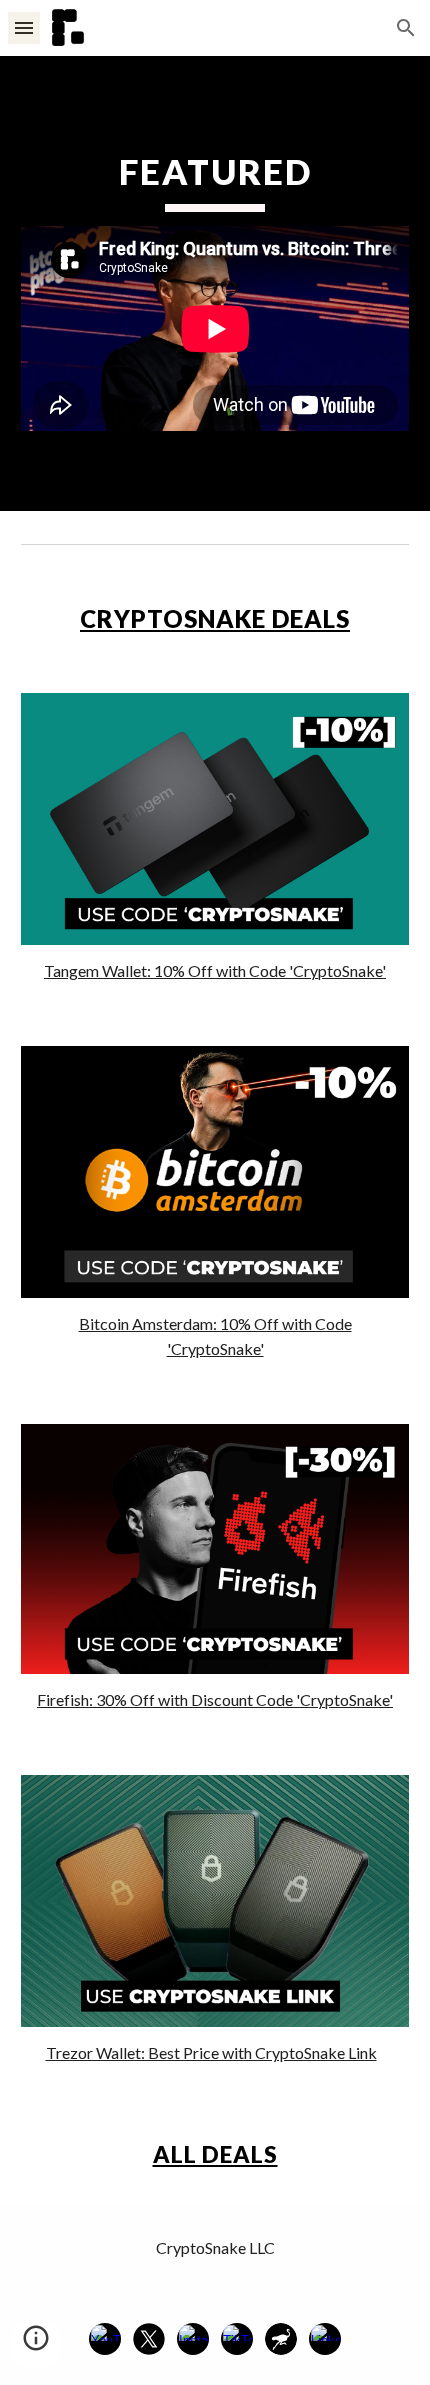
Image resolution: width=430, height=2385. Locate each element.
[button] (24, 27)
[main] (215, 181)
